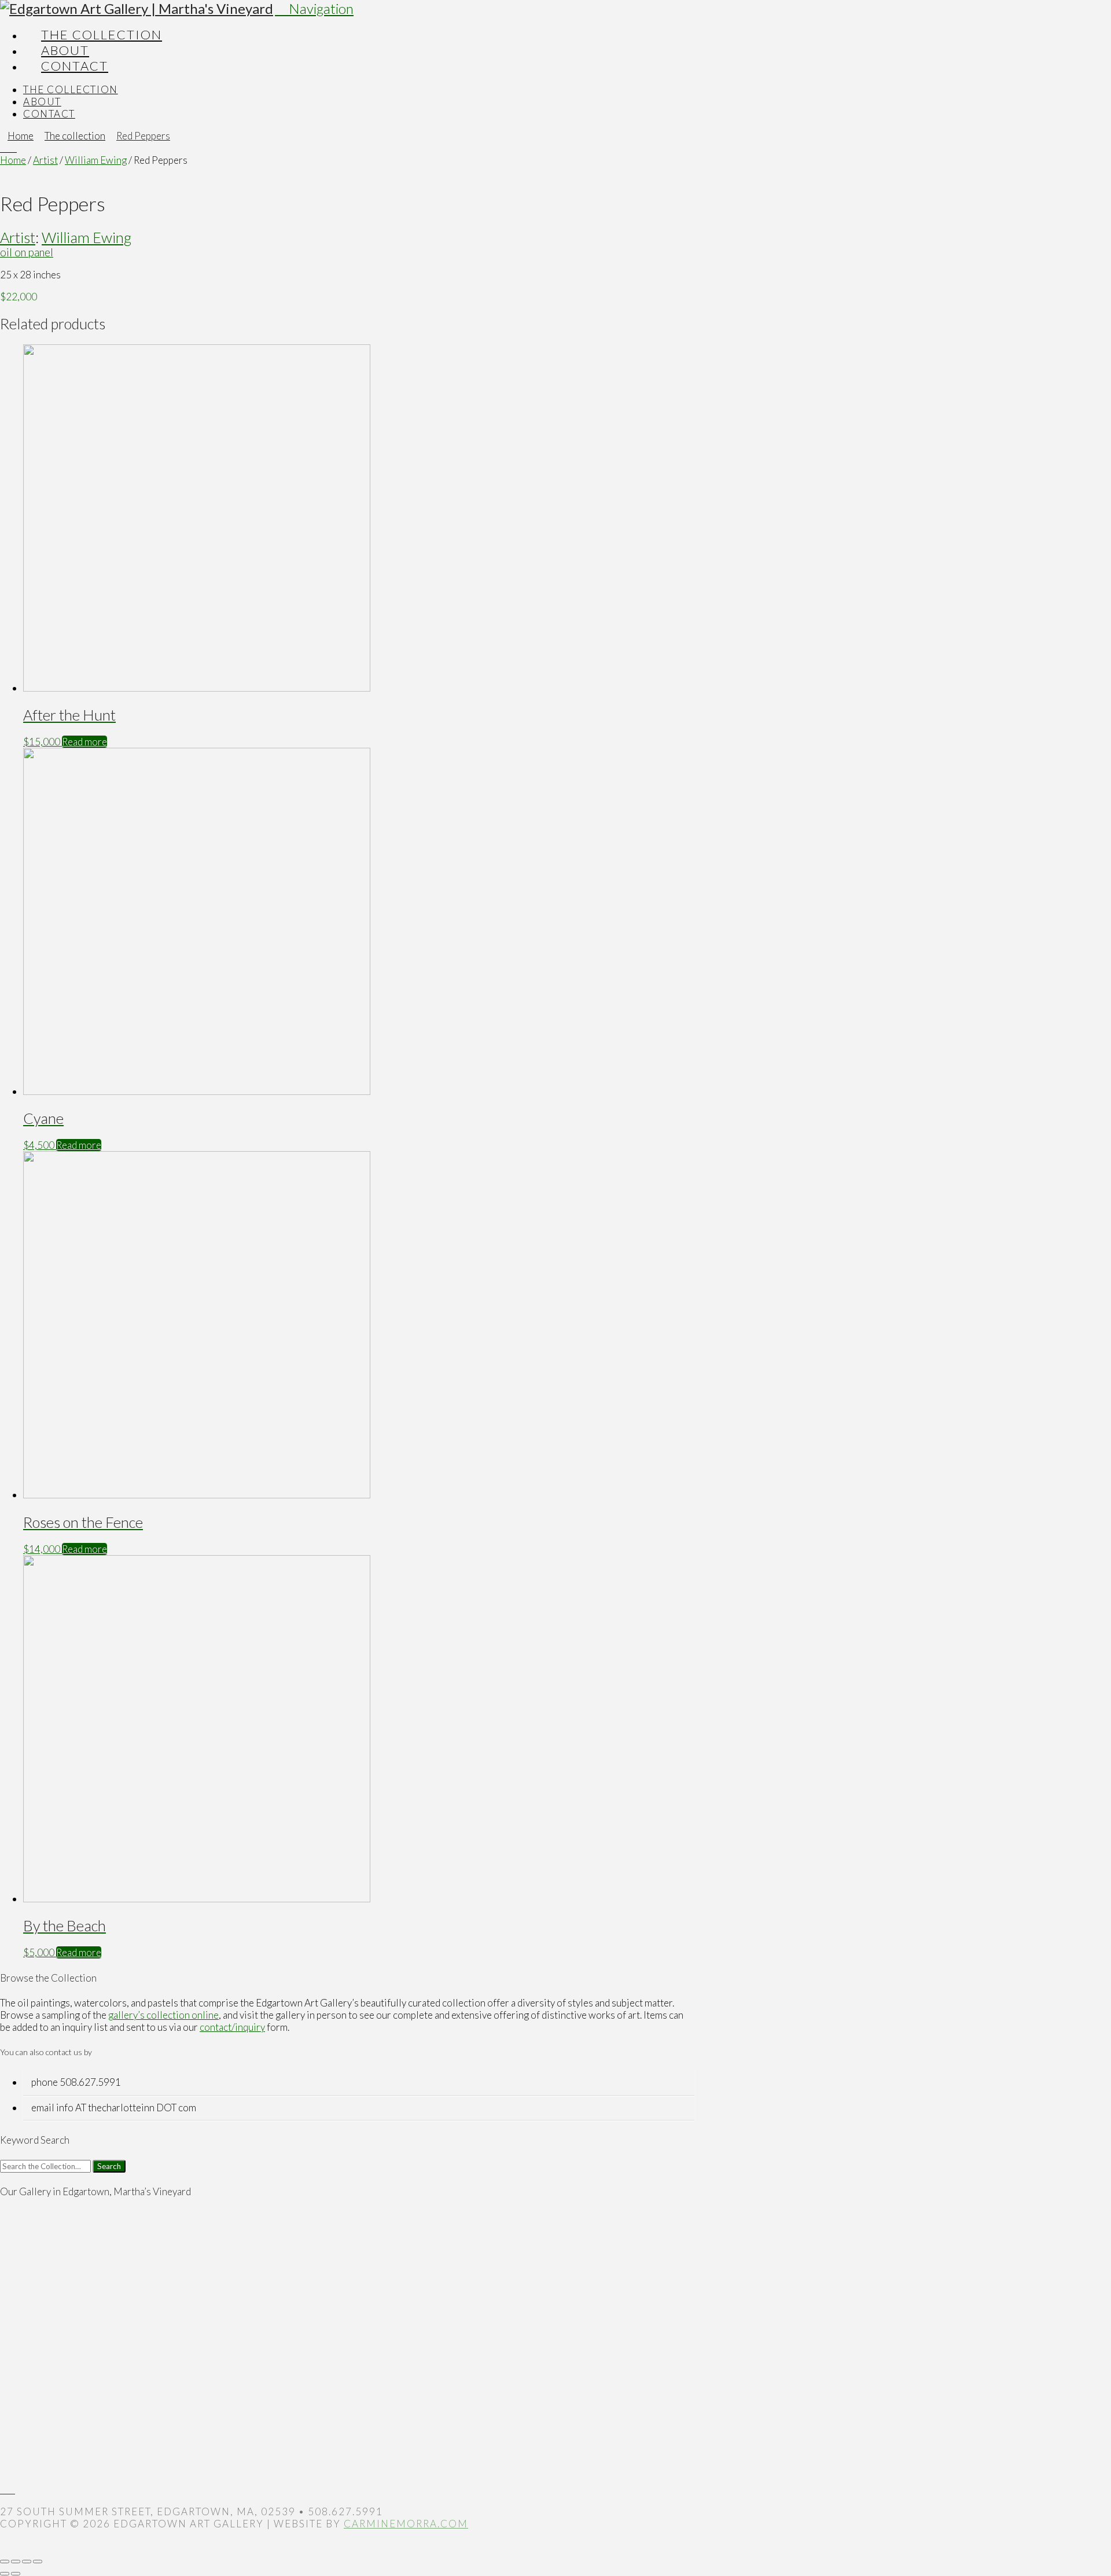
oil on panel (27, 252)
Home (13, 160)
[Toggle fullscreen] (16, 2562)
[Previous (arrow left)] (5, 2574)
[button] (314, 8)
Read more (84, 742)
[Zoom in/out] (5, 2562)
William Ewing (96, 160)
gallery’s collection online (163, 2015)
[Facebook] (4, 2489)
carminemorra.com (406, 2524)
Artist (45, 160)
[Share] (27, 2562)
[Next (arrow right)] (16, 2574)
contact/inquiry (232, 2027)
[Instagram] (11, 2489)
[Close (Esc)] (38, 2562)
